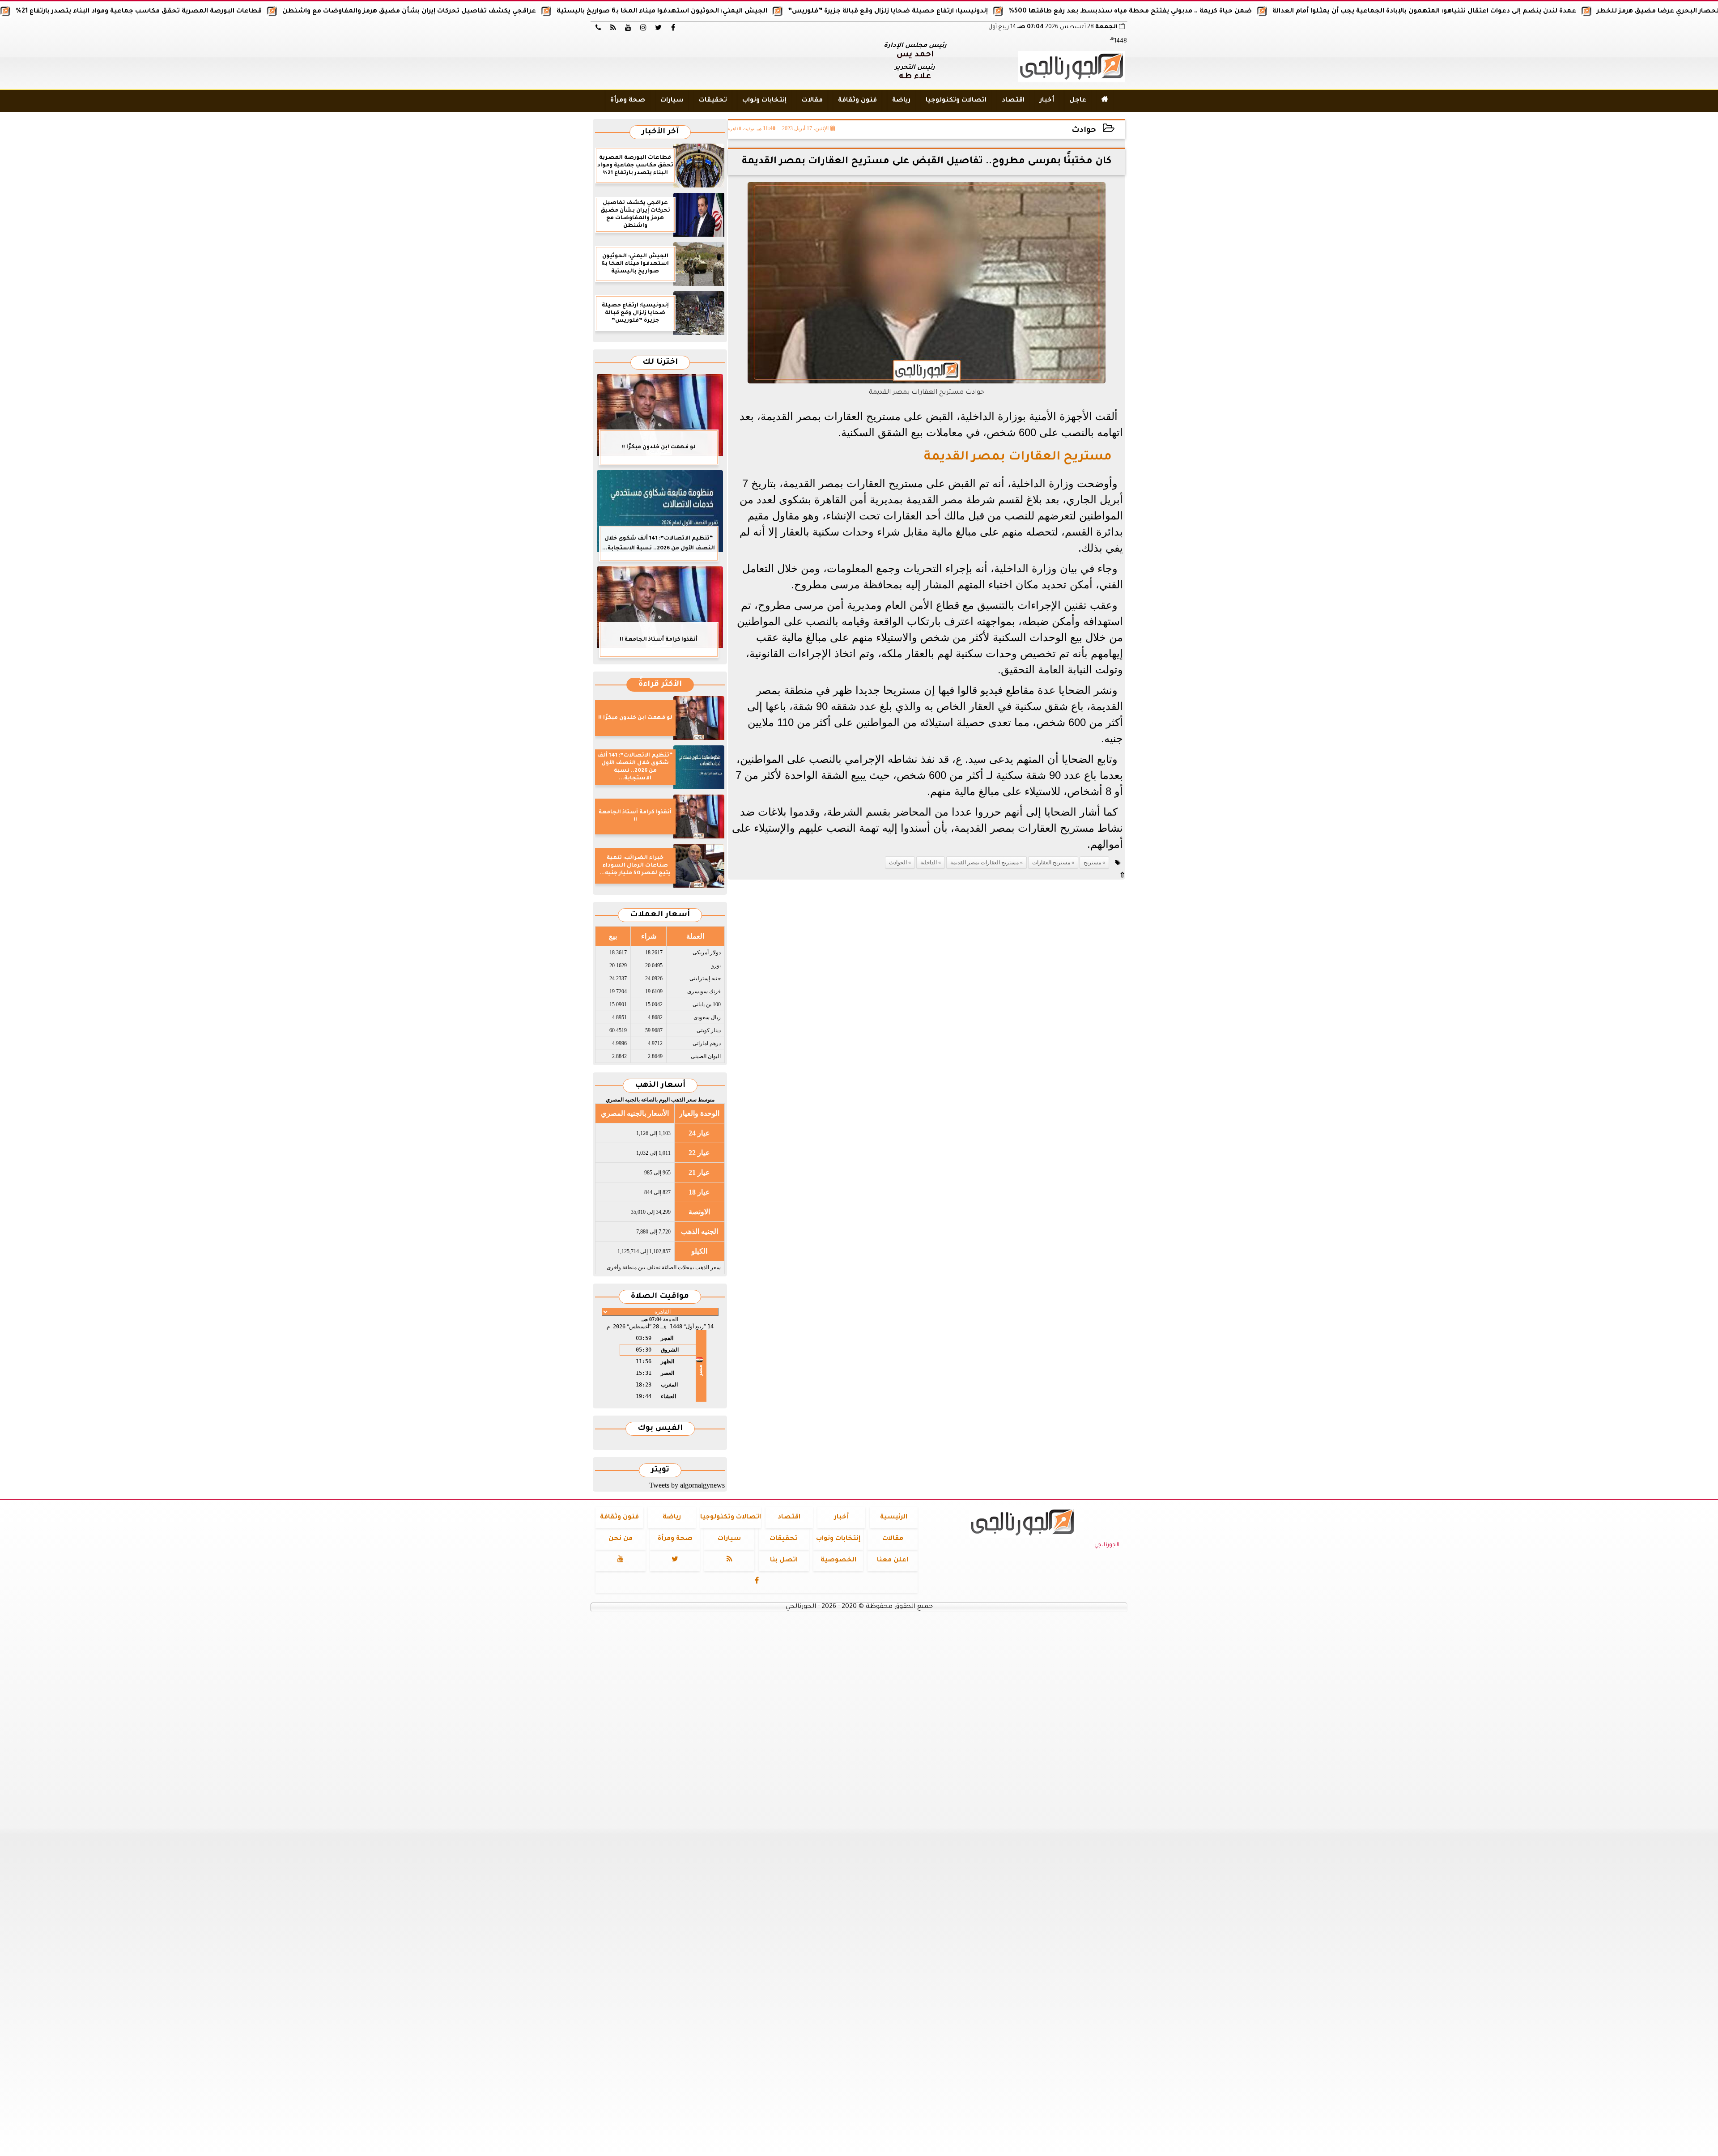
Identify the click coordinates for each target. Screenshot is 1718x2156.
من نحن (621, 1539)
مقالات (812, 101)
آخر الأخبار (660, 132)
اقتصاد (1013, 101)
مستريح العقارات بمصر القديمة (984, 863)
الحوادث (898, 863)
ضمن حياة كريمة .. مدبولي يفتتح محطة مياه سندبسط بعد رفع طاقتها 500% (1262, 12)
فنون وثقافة (857, 101)
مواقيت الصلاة (660, 1297)
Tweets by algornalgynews (687, 1485)
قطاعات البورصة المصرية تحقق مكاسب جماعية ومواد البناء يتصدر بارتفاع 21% (270, 12)
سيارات (672, 101)
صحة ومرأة (628, 101)
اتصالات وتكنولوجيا (956, 101)
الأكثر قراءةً (660, 685)
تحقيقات (713, 101)
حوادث (1084, 131)
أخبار (1047, 101)
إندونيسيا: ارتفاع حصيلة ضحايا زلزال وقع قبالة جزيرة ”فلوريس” (1019, 12)
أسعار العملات (660, 915)
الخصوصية (838, 1561)
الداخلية (929, 863)
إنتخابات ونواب (764, 101)
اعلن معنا (893, 1561)
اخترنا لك (660, 363)
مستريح (1092, 863)
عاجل (1078, 101)
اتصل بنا (784, 1561)
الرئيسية (894, 1518)
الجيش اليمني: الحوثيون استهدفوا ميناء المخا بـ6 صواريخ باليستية (793, 12)
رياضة (901, 101)
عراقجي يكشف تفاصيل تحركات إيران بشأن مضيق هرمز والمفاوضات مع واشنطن (541, 12)
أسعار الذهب (660, 1086)
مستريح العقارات (1051, 863)
